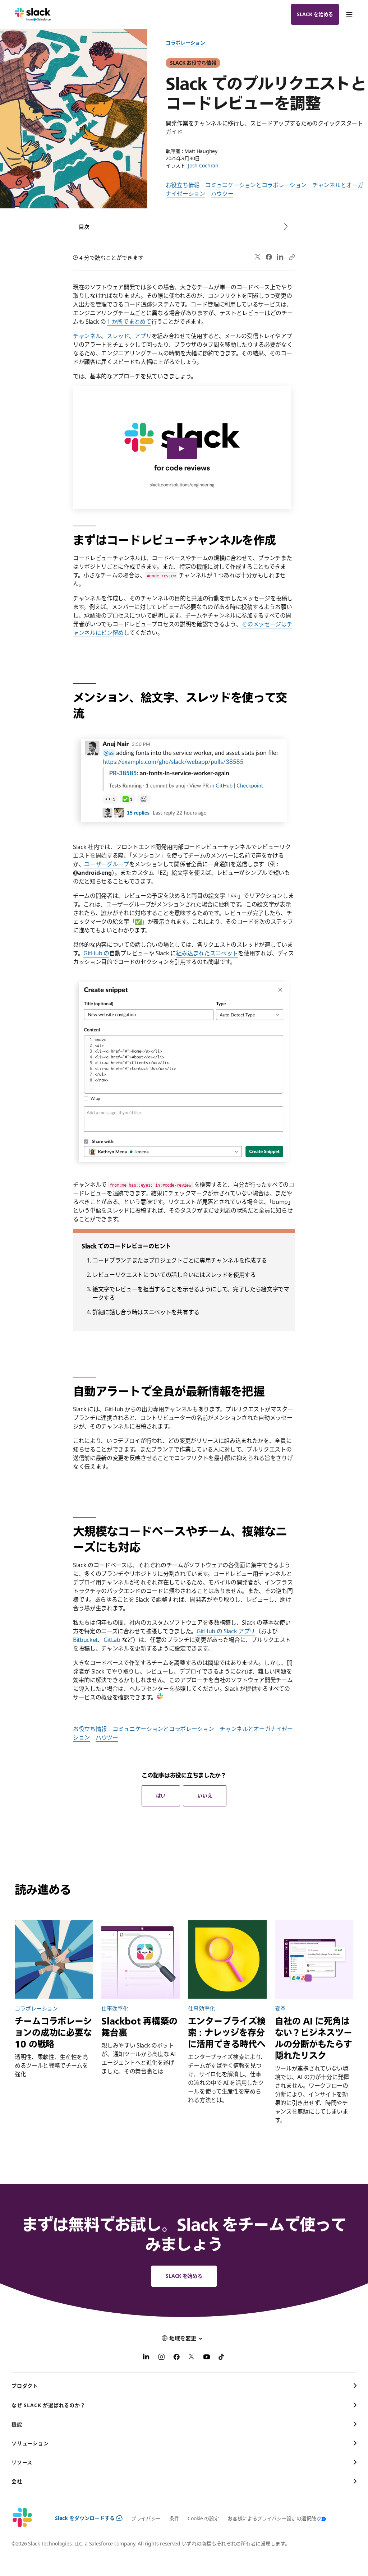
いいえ (205, 1795)
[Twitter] (258, 257)
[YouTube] (207, 2358)
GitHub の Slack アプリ (226, 1631)
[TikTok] (222, 2358)
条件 (174, 2518)
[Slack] (33, 14)
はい (161, 1795)
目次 (84, 227)
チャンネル (87, 336)
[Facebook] (269, 257)
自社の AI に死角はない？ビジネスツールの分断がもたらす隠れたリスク (314, 2038)
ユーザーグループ (106, 864)
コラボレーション (185, 43)
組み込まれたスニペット (207, 953)
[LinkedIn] (280, 257)
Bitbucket (85, 1640)
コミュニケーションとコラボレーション (256, 185)
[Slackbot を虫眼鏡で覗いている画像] (141, 1959)
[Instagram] (161, 2358)
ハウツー (222, 194)
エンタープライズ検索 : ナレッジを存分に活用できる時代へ (227, 2032)
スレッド (118, 336)
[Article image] (227, 1959)
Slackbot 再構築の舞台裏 (139, 2027)
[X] (192, 2358)
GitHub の (96, 953)
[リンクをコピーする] (291, 257)
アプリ (143, 336)
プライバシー (146, 2518)
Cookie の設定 (203, 2518)
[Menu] (349, 14)
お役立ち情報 (183, 185)
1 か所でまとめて (129, 322)
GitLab (112, 1640)
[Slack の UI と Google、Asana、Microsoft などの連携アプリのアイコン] (314, 1959)
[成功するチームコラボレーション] (54, 1959)
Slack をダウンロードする (85, 2518)
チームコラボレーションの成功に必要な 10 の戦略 (53, 2032)
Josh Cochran (203, 165)
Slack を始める (315, 14)
